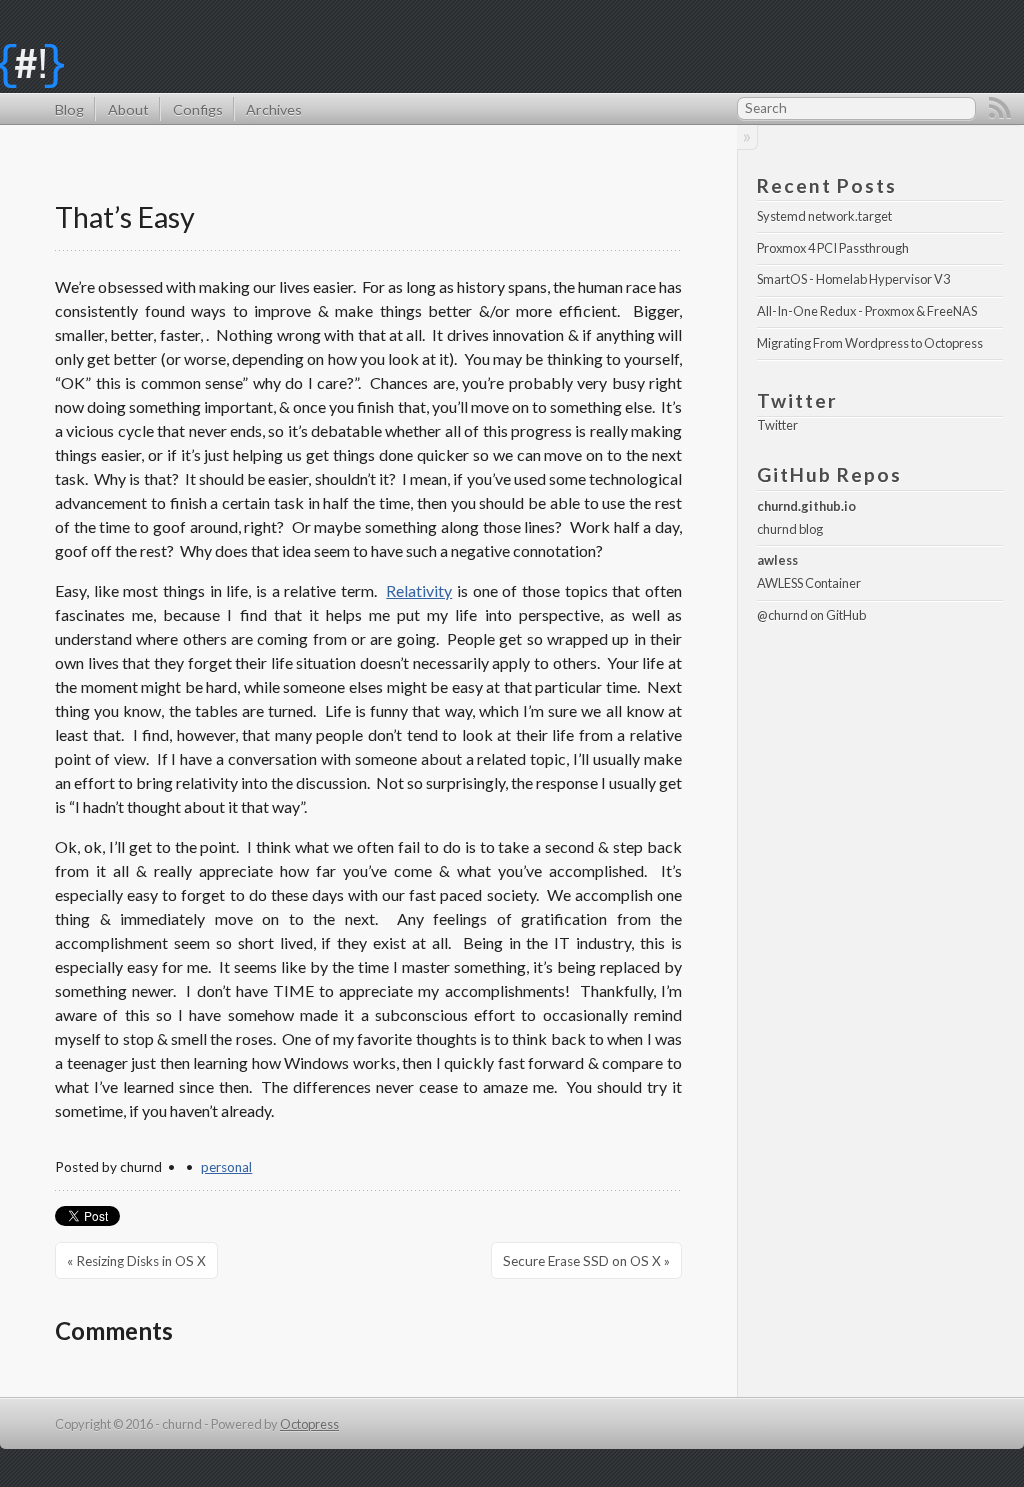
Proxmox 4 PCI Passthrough (833, 248)
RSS (1000, 108)
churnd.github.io (806, 506)
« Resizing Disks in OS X (136, 1261)
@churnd (782, 615)
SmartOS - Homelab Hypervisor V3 (853, 279)
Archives (274, 109)
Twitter (777, 425)
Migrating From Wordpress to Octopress (870, 343)
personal (226, 1167)
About (128, 109)
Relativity (419, 590)
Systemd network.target (824, 216)
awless (777, 560)
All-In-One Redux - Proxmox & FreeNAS (867, 311)
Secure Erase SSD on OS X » (586, 1261)
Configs (197, 109)
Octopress (309, 1424)
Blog (69, 109)
